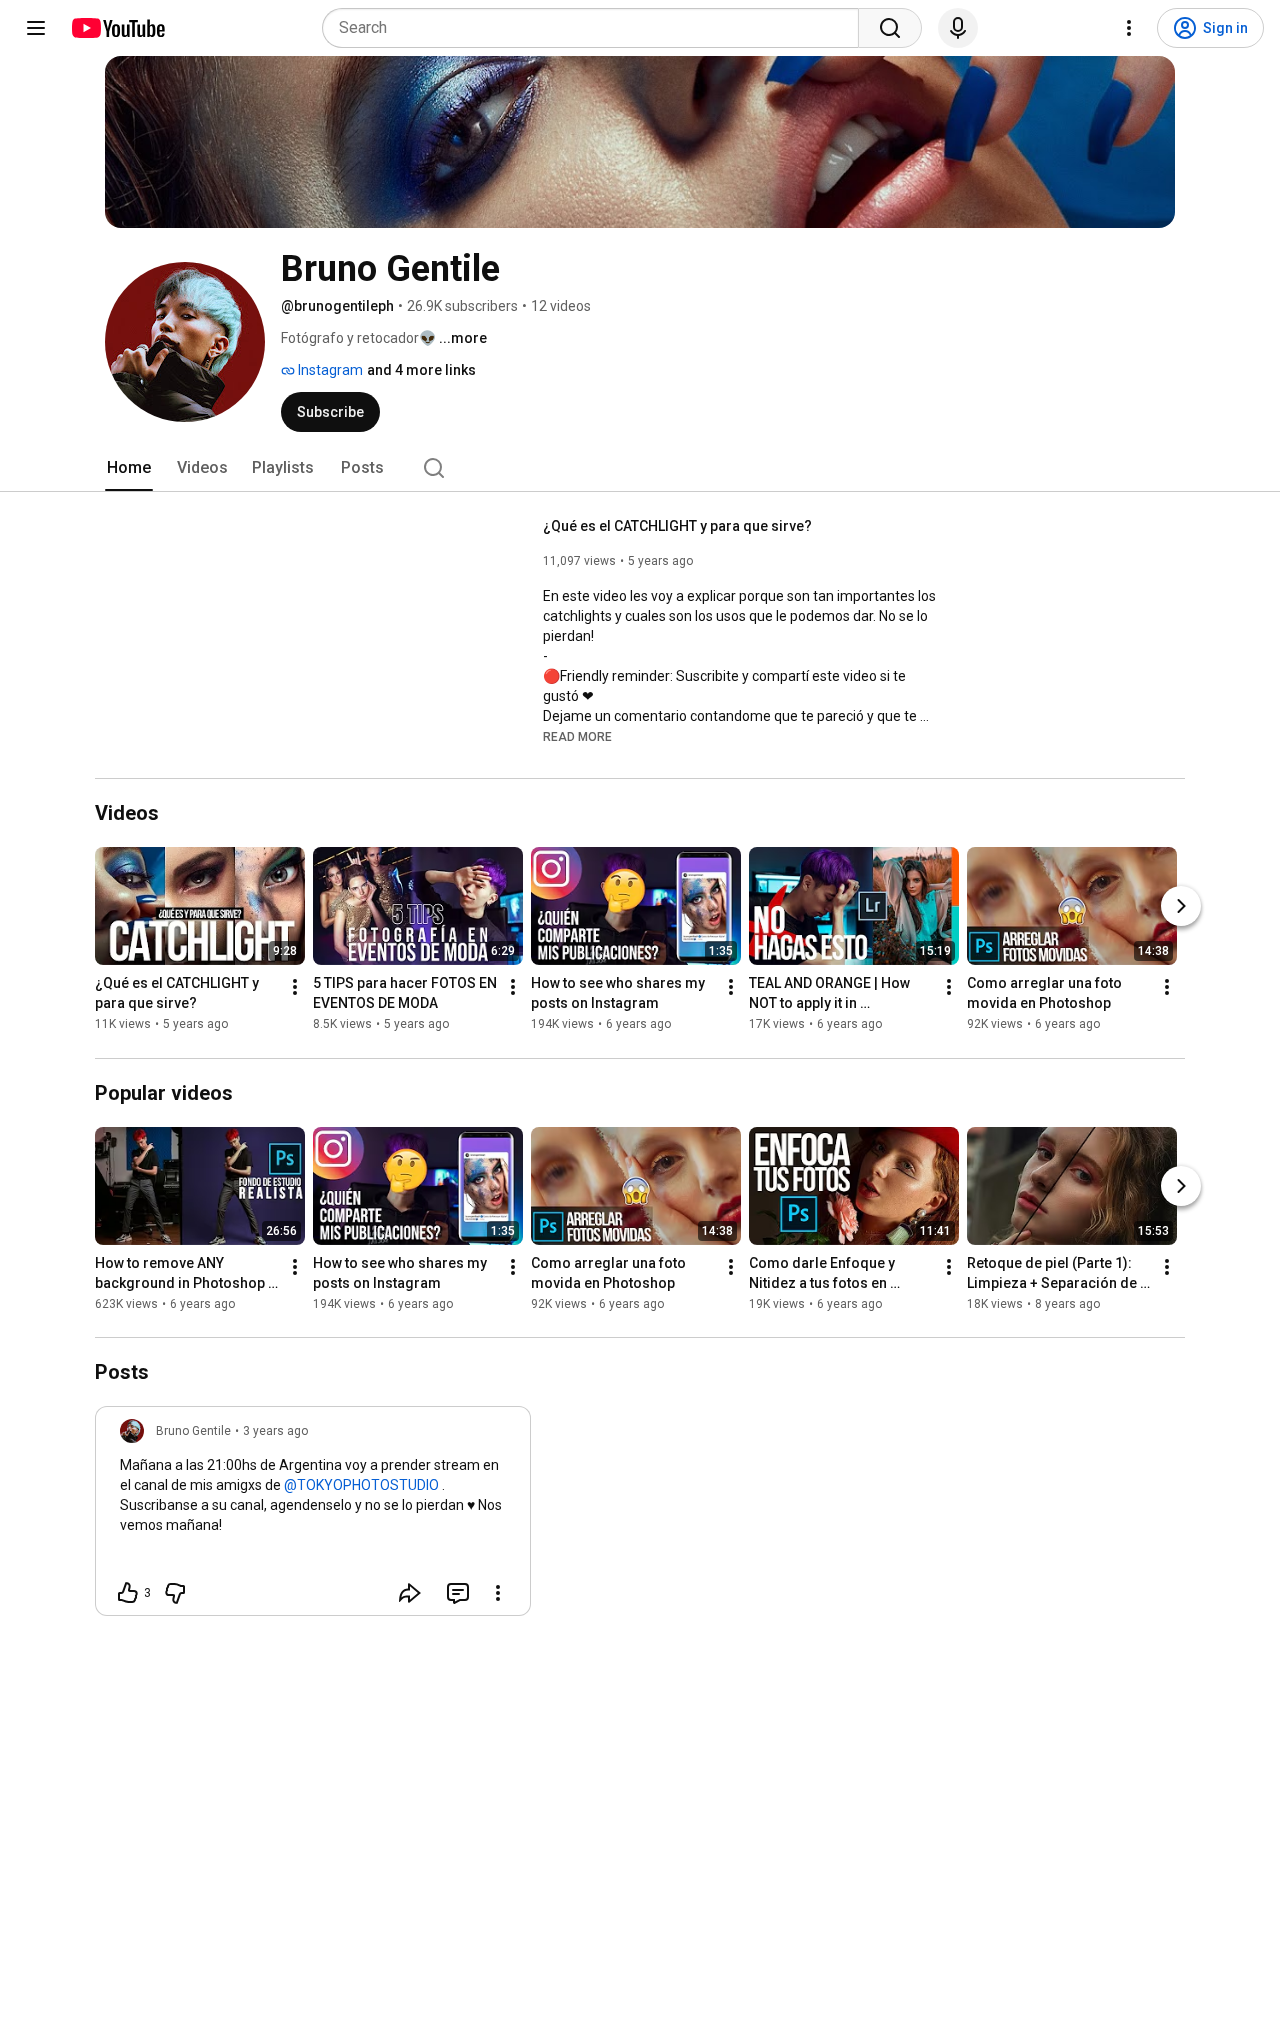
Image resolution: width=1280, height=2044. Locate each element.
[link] (313, 1517)
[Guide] (36, 28)
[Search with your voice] (958, 28)
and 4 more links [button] (421, 370)
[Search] (890, 28)
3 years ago (275, 1431)
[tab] (129, 468)
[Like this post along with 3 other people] (128, 1593)
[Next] (1181, 907)
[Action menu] (498, 1593)
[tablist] (640, 468)
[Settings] (1129, 28)
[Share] (410, 1593)
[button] (577, 736)
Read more (577, 737)
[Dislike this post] (175, 1593)
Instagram (329, 370)
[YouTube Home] (117, 28)
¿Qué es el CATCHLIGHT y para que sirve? (677, 526)
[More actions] (295, 988)
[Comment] (458, 1593)
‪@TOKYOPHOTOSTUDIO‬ (361, 1485)
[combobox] (596, 28)
